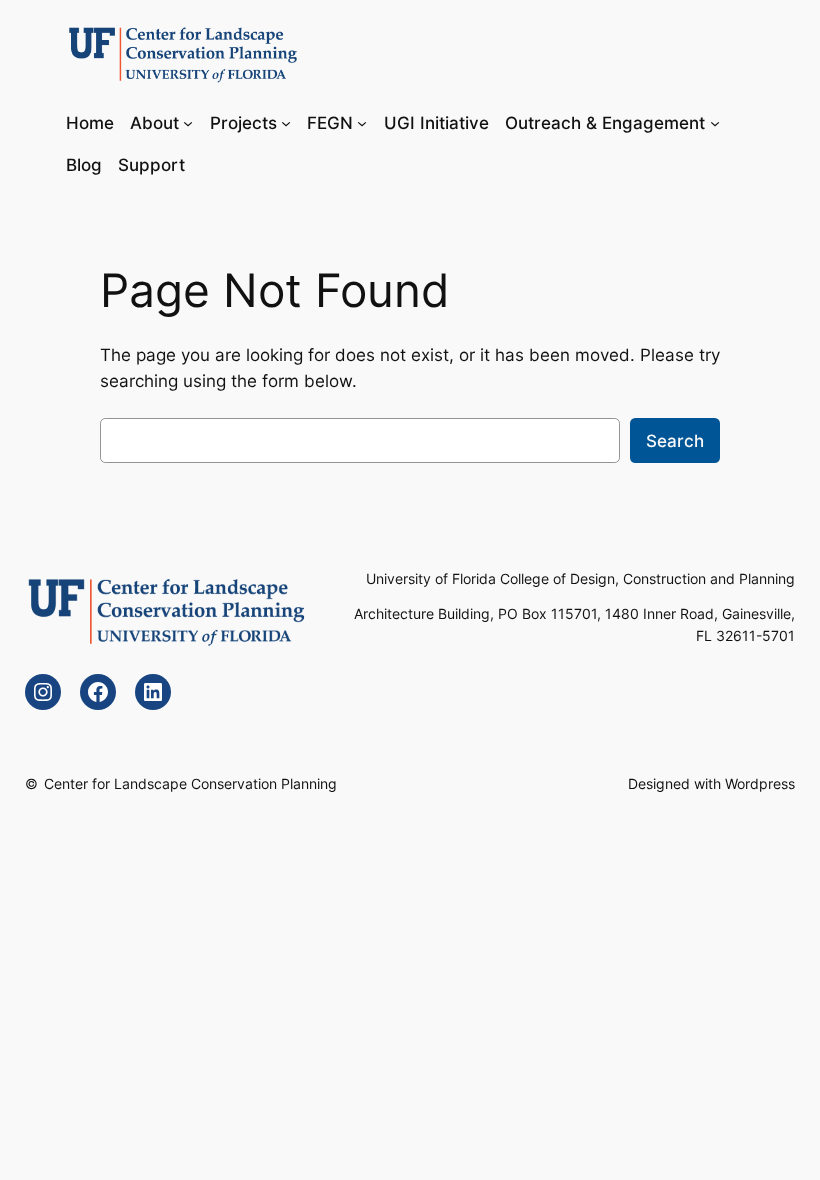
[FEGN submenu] (362, 122)
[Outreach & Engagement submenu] (715, 122)
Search (675, 441)
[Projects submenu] (286, 122)
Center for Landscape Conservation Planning (190, 783)
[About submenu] (188, 122)
